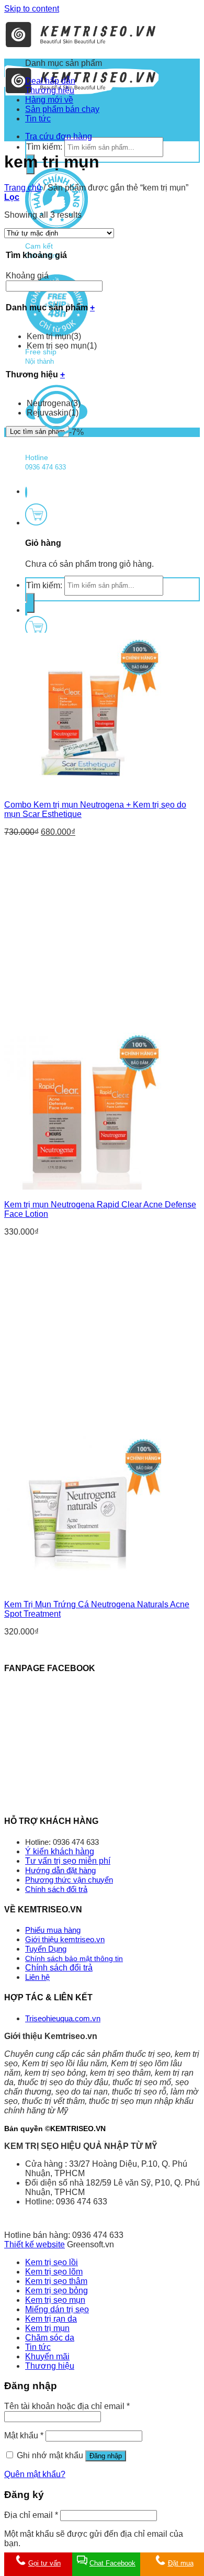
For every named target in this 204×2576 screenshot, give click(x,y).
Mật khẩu (24, 2435)
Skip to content (32, 9)
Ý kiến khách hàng (60, 1851)
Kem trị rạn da (51, 2319)
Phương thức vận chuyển (69, 1880)
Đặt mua (181, 2563)
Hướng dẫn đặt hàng (60, 1870)
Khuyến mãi (47, 2356)
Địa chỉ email (31, 2515)
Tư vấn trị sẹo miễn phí (68, 1861)
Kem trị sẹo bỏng (56, 2291)
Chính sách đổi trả (56, 1889)
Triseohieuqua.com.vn (63, 2018)
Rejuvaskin (53, 413)
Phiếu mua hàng (53, 1930)
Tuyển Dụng (46, 1949)
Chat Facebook (112, 2563)
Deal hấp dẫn (50, 81)
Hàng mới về (49, 100)
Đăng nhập (106, 2456)
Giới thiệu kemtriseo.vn (65, 1939)
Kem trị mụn (54, 336)
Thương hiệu (50, 90)
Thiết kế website (35, 2244)
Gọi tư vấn (44, 2563)
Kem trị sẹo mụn (62, 346)
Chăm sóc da (50, 2338)
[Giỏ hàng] (36, 523)
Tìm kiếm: (44, 147)
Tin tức (38, 119)
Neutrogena (54, 403)
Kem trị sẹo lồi (52, 2262)
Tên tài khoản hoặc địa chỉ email (67, 2406)
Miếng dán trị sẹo (57, 2309)
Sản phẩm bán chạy (62, 109)
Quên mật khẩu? (35, 2474)
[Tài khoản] (26, 609)
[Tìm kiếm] (30, 603)
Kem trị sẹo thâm (56, 2281)
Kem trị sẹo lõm (54, 2272)
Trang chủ (23, 188)
